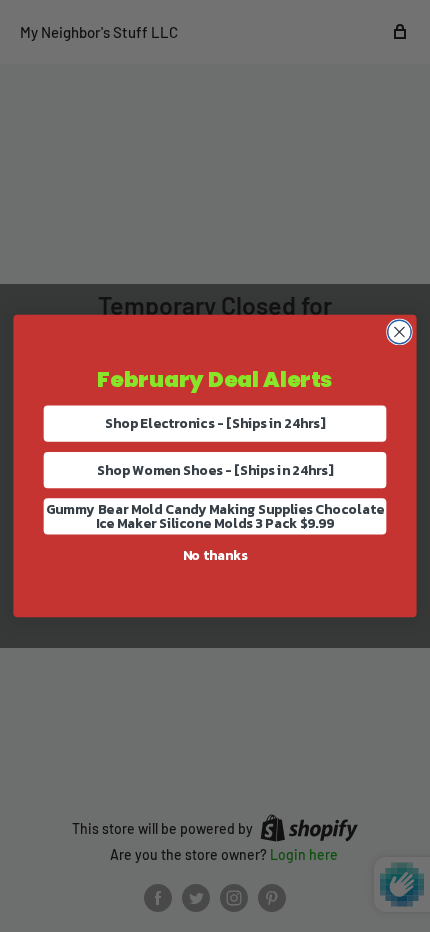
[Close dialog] (400, 332)
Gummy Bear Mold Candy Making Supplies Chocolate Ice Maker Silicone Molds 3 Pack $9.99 (215, 516)
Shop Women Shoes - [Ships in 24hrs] (215, 470)
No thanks (215, 555)
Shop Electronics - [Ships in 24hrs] (215, 423)
